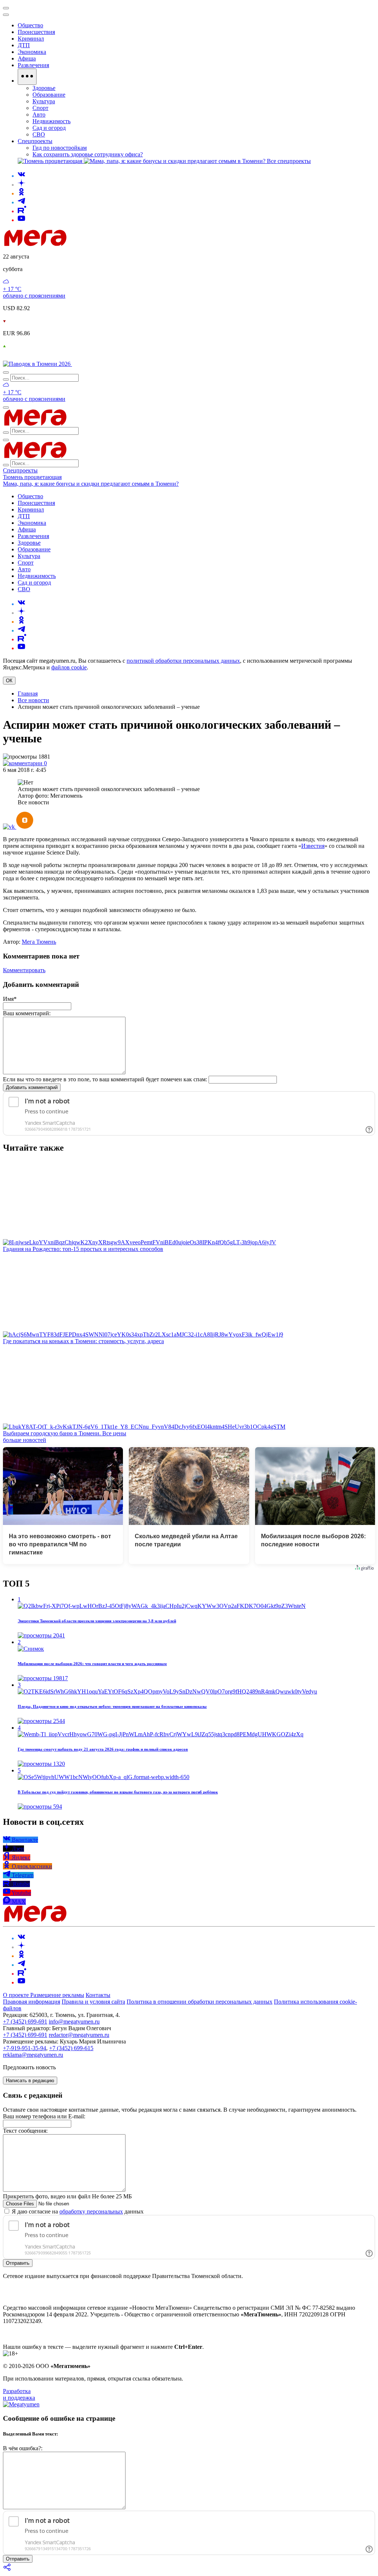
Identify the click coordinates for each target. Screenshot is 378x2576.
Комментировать (24, 970)
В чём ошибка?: (23, 2448)
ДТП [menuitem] (24, 45)
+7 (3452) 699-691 (25, 2022)
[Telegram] (21, 202)
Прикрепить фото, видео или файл (67, 2196)
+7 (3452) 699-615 (71, 2048)
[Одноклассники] (21, 193)
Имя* (10, 999)
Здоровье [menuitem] (44, 88)
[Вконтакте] (21, 176)
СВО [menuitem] (39, 134)
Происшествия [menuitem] (36, 32)
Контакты (98, 1995)
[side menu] (6, 15)
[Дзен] (21, 185)
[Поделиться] (7, 2570)
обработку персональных (91, 2211)
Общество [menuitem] (30, 25)
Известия (313, 846)
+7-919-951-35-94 (25, 2048)
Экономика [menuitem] (32, 52)
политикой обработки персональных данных (183, 661)
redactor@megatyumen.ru (79, 2035)
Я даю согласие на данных (77, 2211)
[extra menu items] (27, 77)
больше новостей (25, 1440)
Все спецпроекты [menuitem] (289, 161)
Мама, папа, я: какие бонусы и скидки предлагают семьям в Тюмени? (91, 484)
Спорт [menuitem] (40, 108)
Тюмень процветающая (32, 477)
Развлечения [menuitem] (33, 65)
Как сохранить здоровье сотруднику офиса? (88, 154)
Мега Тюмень (39, 942)
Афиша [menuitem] (27, 58)
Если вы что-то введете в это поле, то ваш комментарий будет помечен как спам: (105, 1079)
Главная (28, 694)
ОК (9, 681)
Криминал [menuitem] (31, 39)
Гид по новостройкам (60, 148)
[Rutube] (22, 211)
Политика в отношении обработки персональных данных (200, 2002)
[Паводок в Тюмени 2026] (37, 364)
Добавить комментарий (32, 1087)
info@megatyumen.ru (74, 2022)
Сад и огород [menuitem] (49, 128)
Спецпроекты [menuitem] (35, 141)
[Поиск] (6, 372)
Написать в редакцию (30, 2081)
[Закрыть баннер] (6, 8)
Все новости (33, 700)
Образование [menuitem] (49, 95)
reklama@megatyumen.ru (33, 2055)
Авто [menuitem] (39, 115)
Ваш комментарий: (27, 1013)
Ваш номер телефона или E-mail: (44, 2116)
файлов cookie (69, 667)
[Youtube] (21, 220)
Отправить (18, 2263)
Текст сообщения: (25, 2131)
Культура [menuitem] (44, 101)
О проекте (17, 1995)
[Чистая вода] (91, 364)
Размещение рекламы (57, 1995)
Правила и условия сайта (93, 2002)
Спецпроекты (20, 470)
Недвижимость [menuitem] (51, 121)
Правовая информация (32, 2002)
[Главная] (88, 244)
